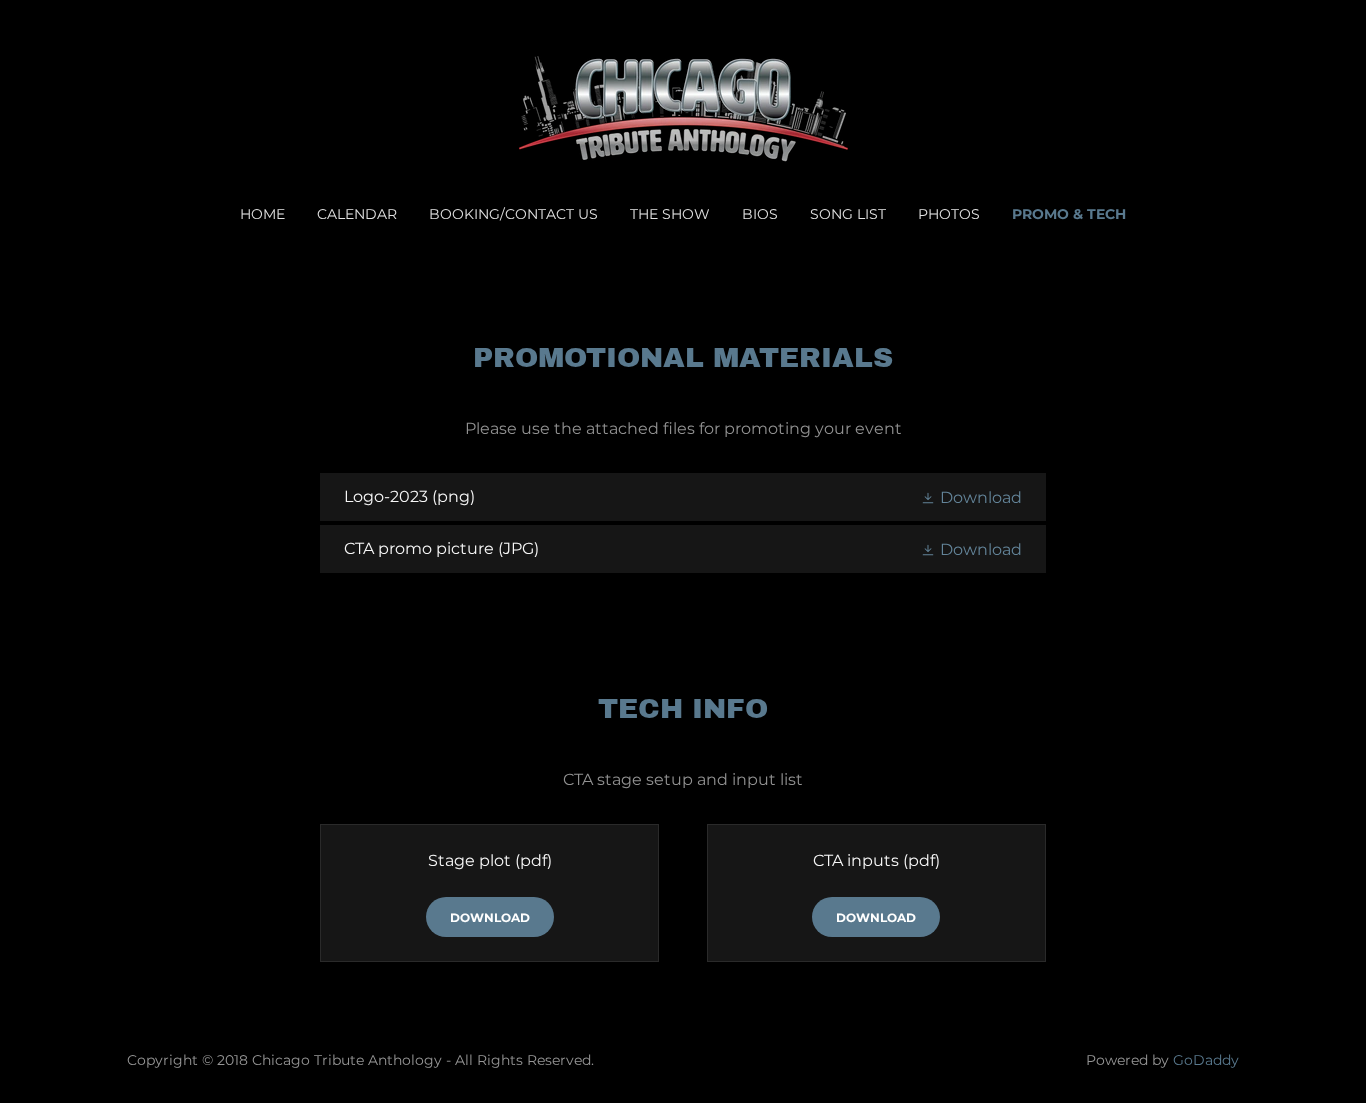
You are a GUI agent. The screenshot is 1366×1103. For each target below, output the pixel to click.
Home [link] (262, 214)
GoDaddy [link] (1206, 1060)
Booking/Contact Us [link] (513, 214)
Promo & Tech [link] (1069, 214)
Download (490, 917)
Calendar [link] (357, 214)
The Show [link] (670, 214)
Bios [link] (760, 214)
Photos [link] (949, 214)
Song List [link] (848, 214)
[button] (971, 497)
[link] (683, 115)
